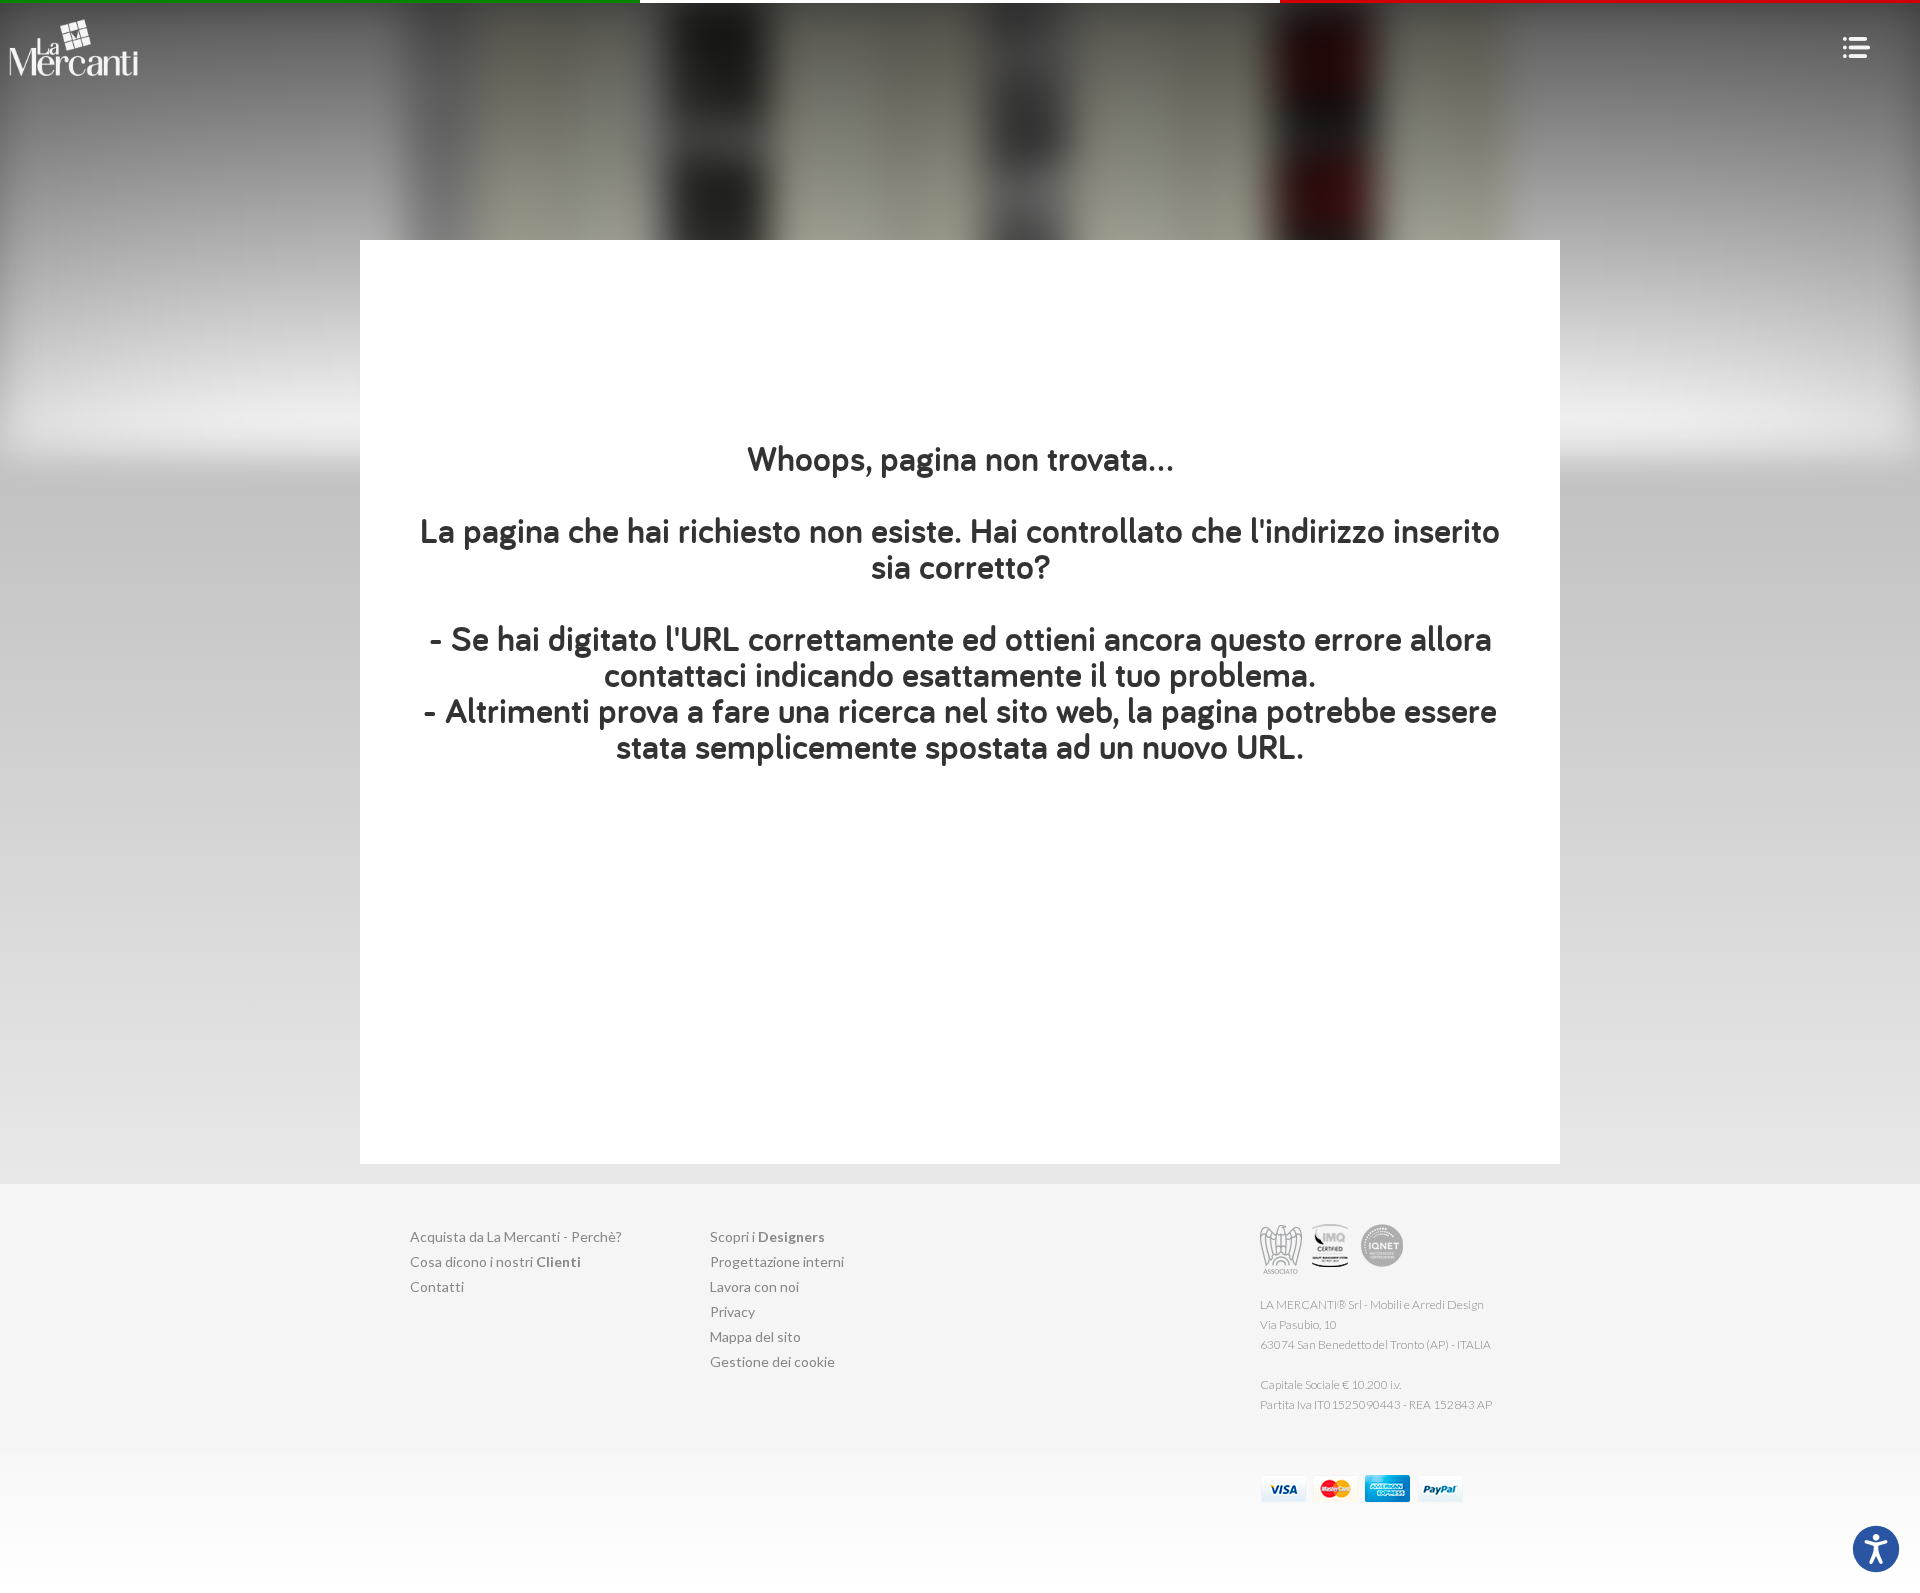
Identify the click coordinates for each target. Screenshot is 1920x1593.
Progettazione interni (777, 1261)
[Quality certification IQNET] (1382, 1249)
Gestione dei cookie (772, 1361)
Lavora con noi (754, 1286)
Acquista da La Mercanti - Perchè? (516, 1236)
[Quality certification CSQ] (1332, 1249)
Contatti (437, 1286)
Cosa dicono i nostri (495, 1261)
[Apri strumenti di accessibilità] (1876, 1549)
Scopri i (767, 1236)
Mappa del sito (755, 1336)
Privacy (732, 1311)
